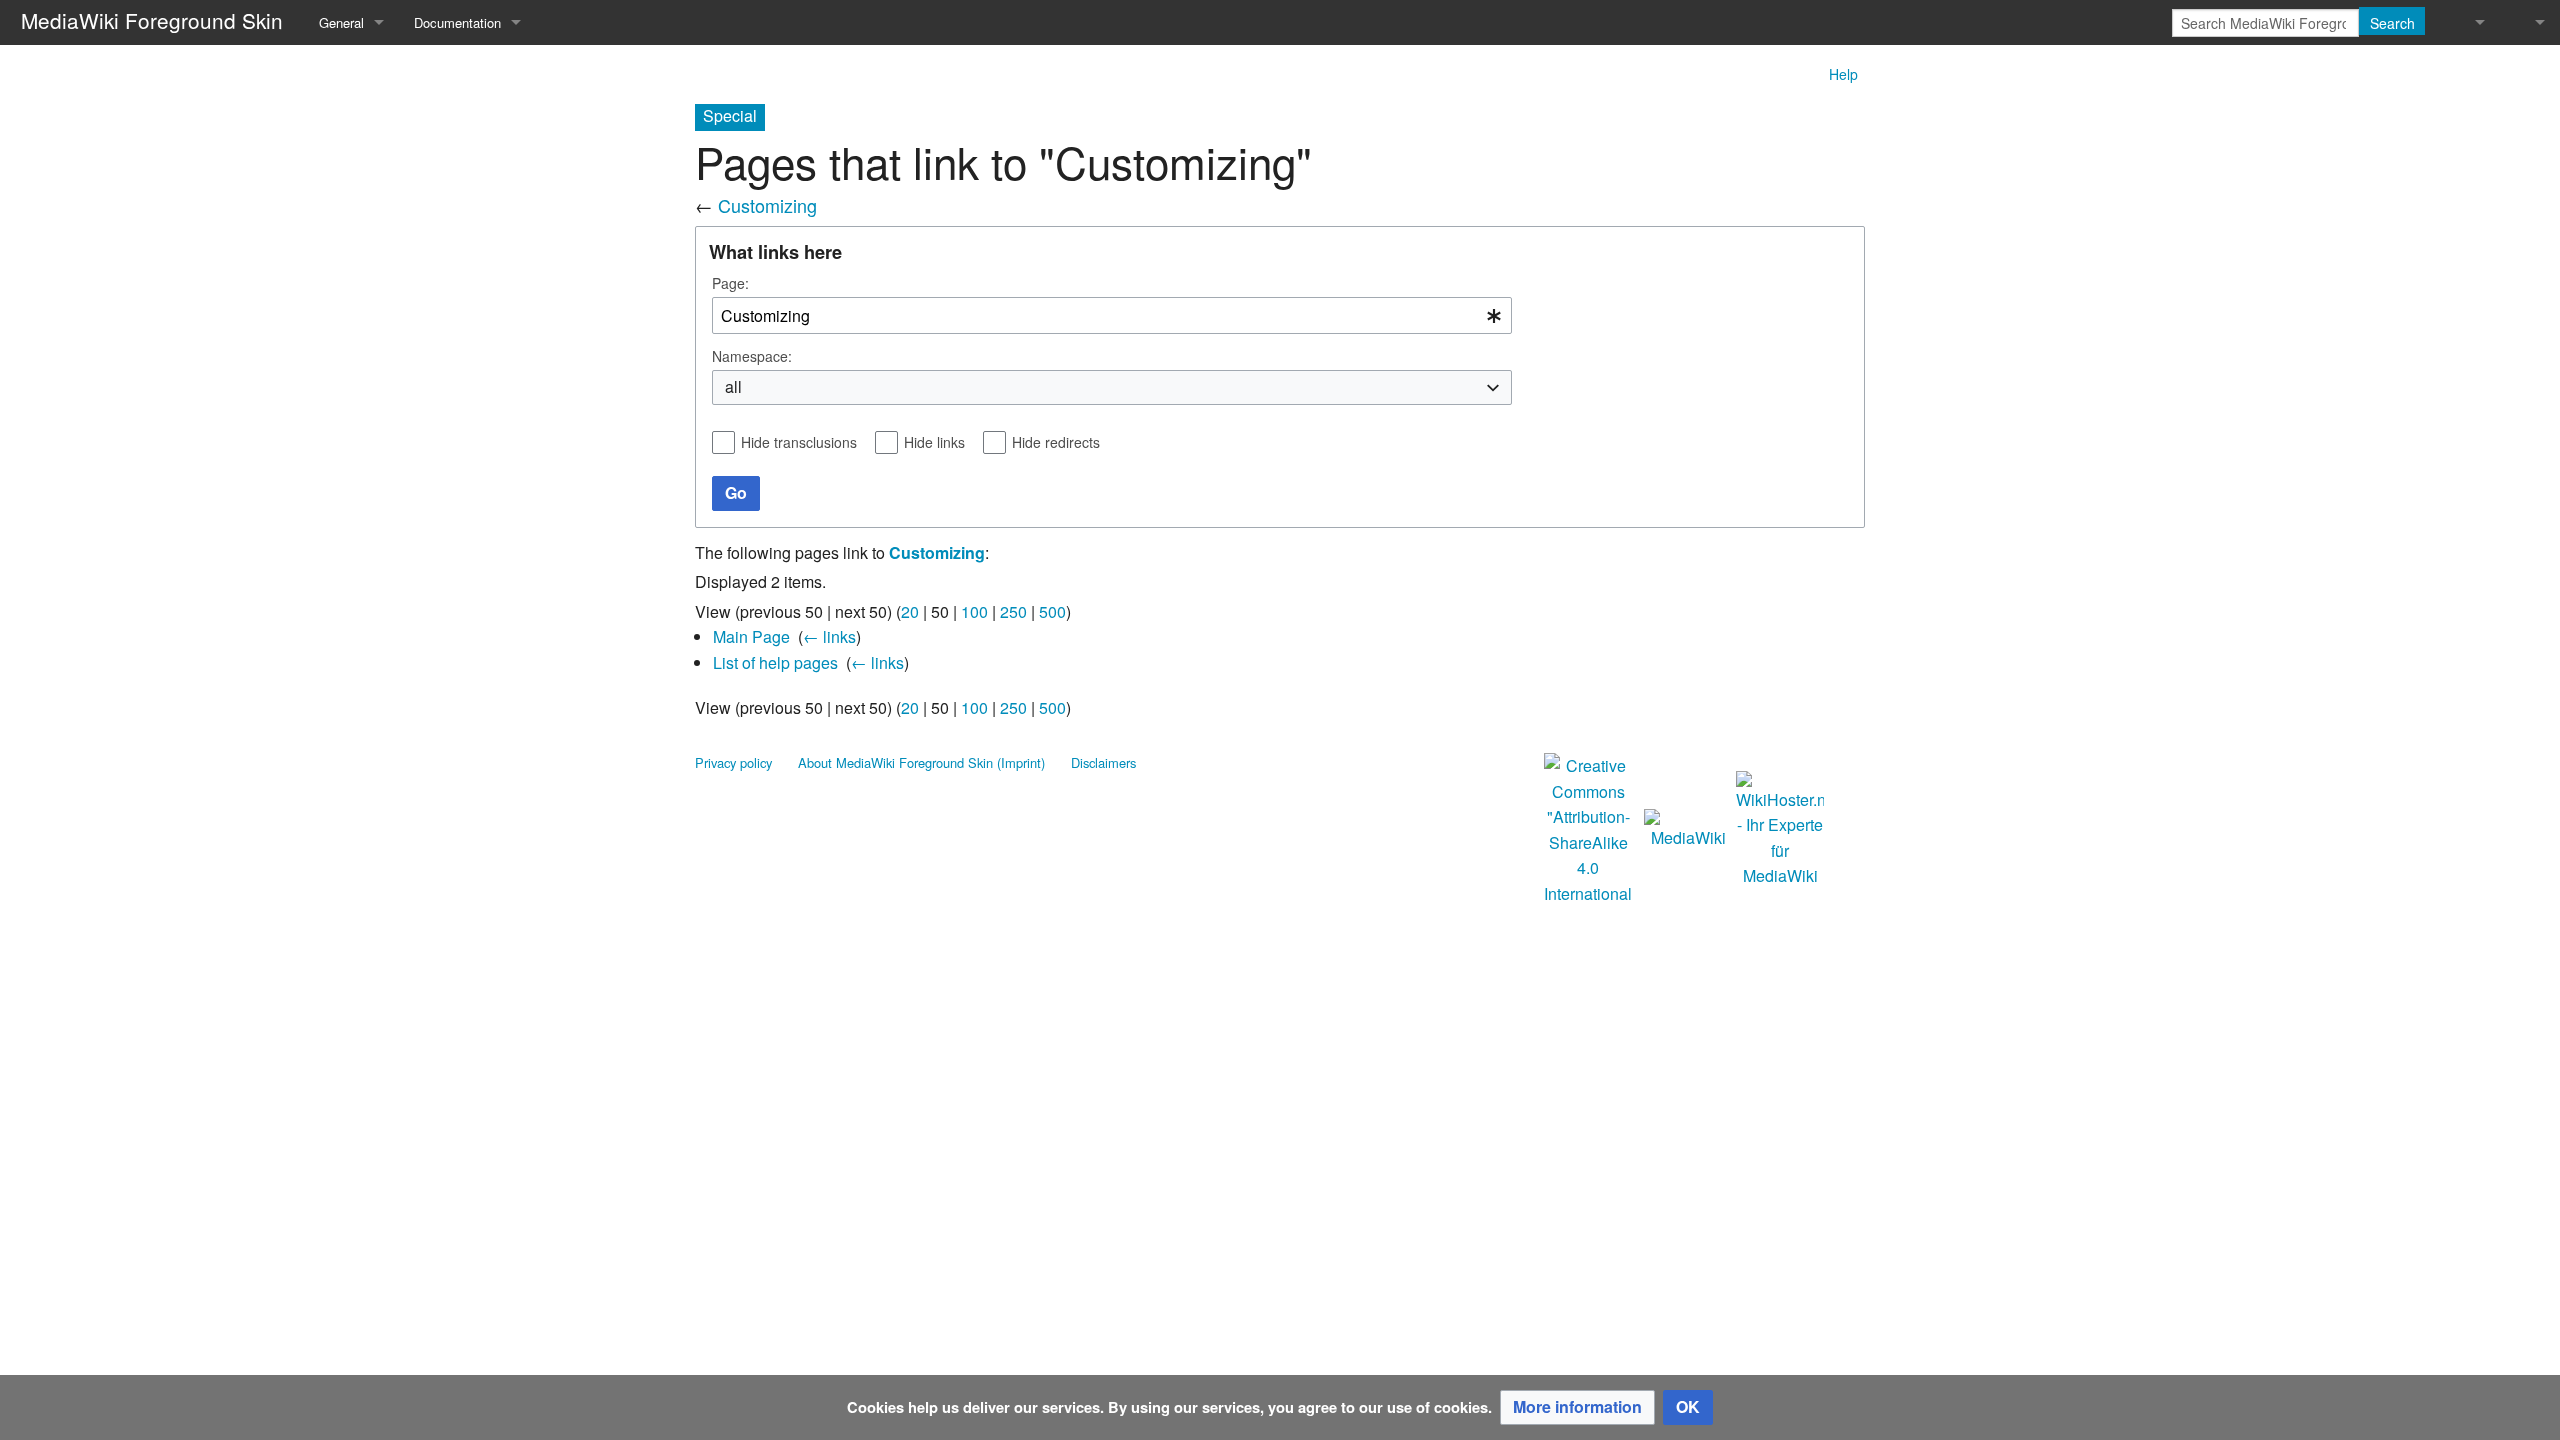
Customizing (767, 205)
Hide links (934, 442)
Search (2392, 23)
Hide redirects (1056, 442)
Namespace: (752, 356)
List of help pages (775, 662)
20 (910, 611)
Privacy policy (733, 762)
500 (1052, 611)
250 (1013, 611)
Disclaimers (1103, 762)
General (341, 22)
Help (1843, 74)
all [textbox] (733, 387)
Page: (730, 283)
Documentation (457, 22)
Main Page (751, 636)
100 (974, 611)
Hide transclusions (799, 442)
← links (829, 636)
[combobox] (1112, 315)
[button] (1577, 1407)
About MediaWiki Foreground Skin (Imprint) (921, 762)
